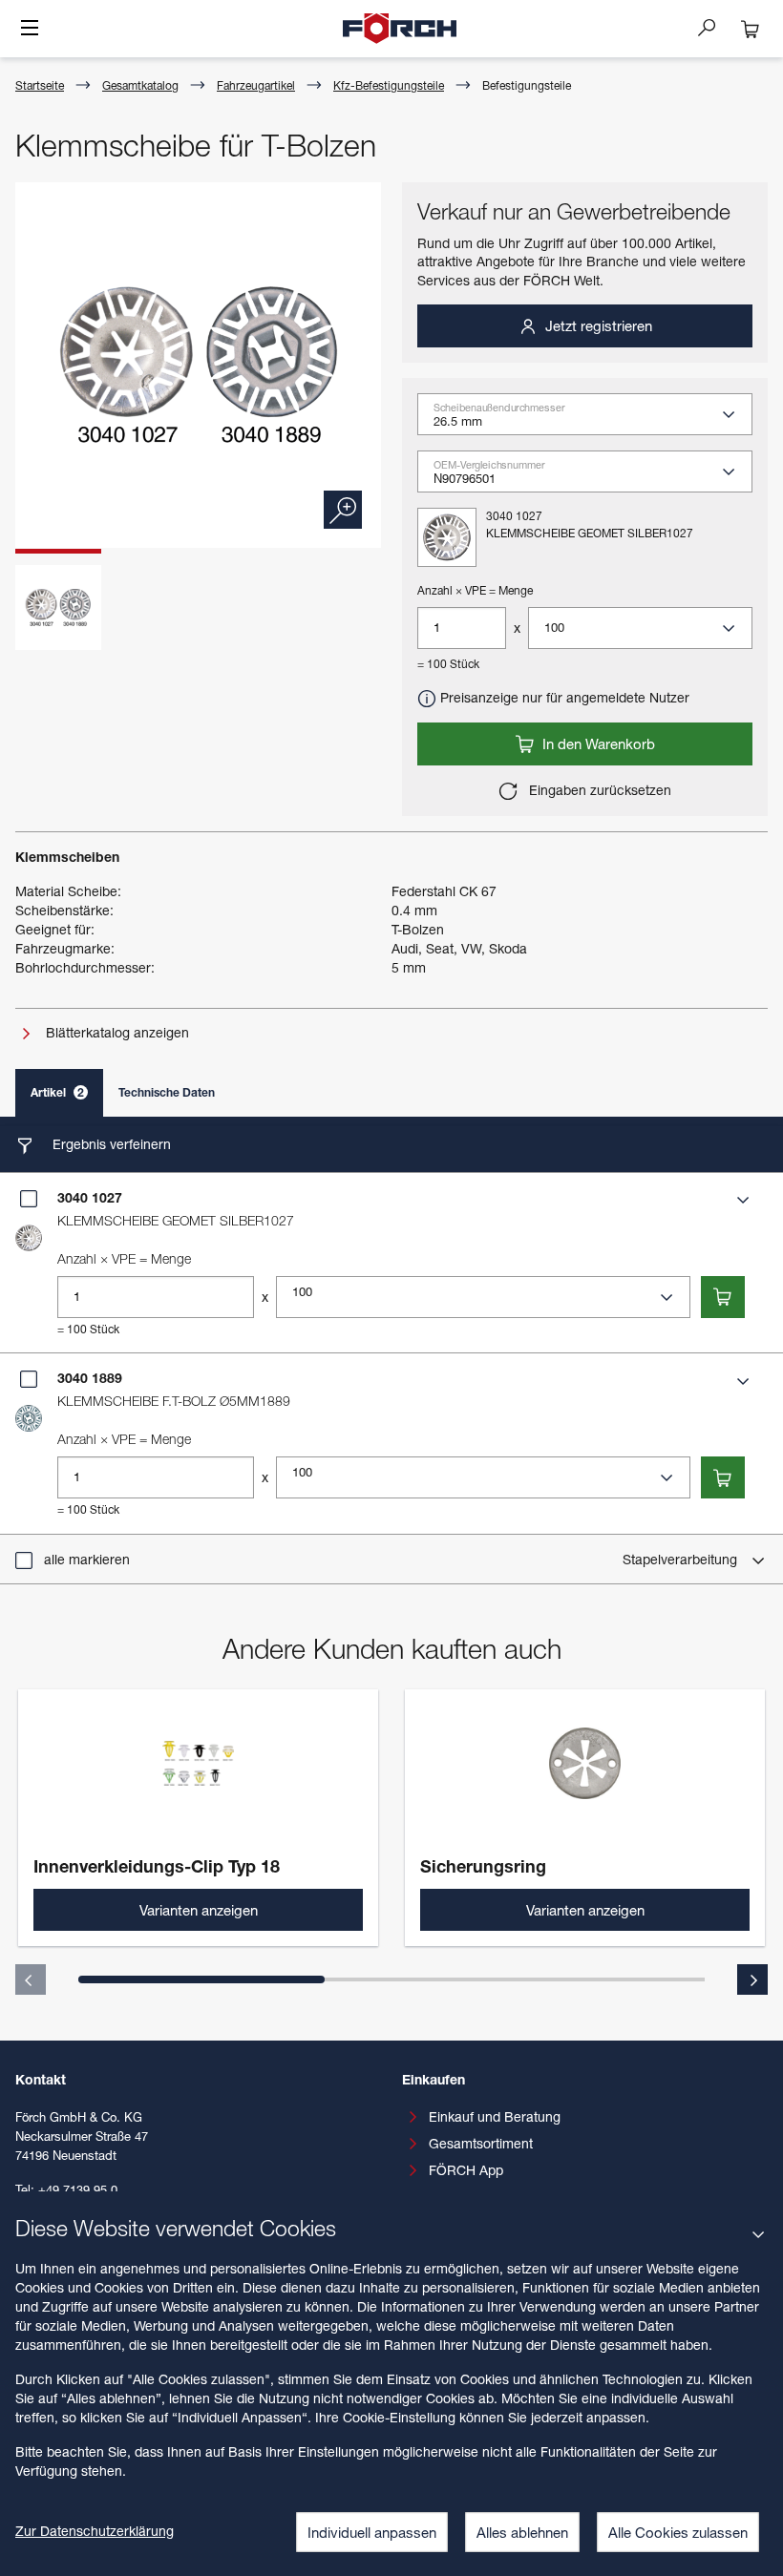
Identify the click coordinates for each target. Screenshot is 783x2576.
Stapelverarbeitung (682, 1559)
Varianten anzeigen (199, 1910)
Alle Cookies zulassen (678, 2532)
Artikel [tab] (57, 1092)
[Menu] (30, 30)
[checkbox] (29, 1199)
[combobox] (593, 421)
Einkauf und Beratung (495, 2116)
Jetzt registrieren (597, 325)
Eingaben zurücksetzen (598, 790)
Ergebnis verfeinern (110, 1144)
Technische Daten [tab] (167, 1092)
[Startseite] (400, 29)
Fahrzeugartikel (256, 85)
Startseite (40, 85)
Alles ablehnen (522, 2532)
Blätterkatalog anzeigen (116, 1032)
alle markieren (87, 1559)
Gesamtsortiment (481, 2143)
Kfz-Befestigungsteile (389, 85)
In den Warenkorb (597, 743)
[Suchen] (714, 27)
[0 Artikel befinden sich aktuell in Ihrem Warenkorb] (751, 29)
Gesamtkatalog (140, 85)
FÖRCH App (466, 2170)
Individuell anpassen (372, 2532)
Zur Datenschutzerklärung (95, 2531)
